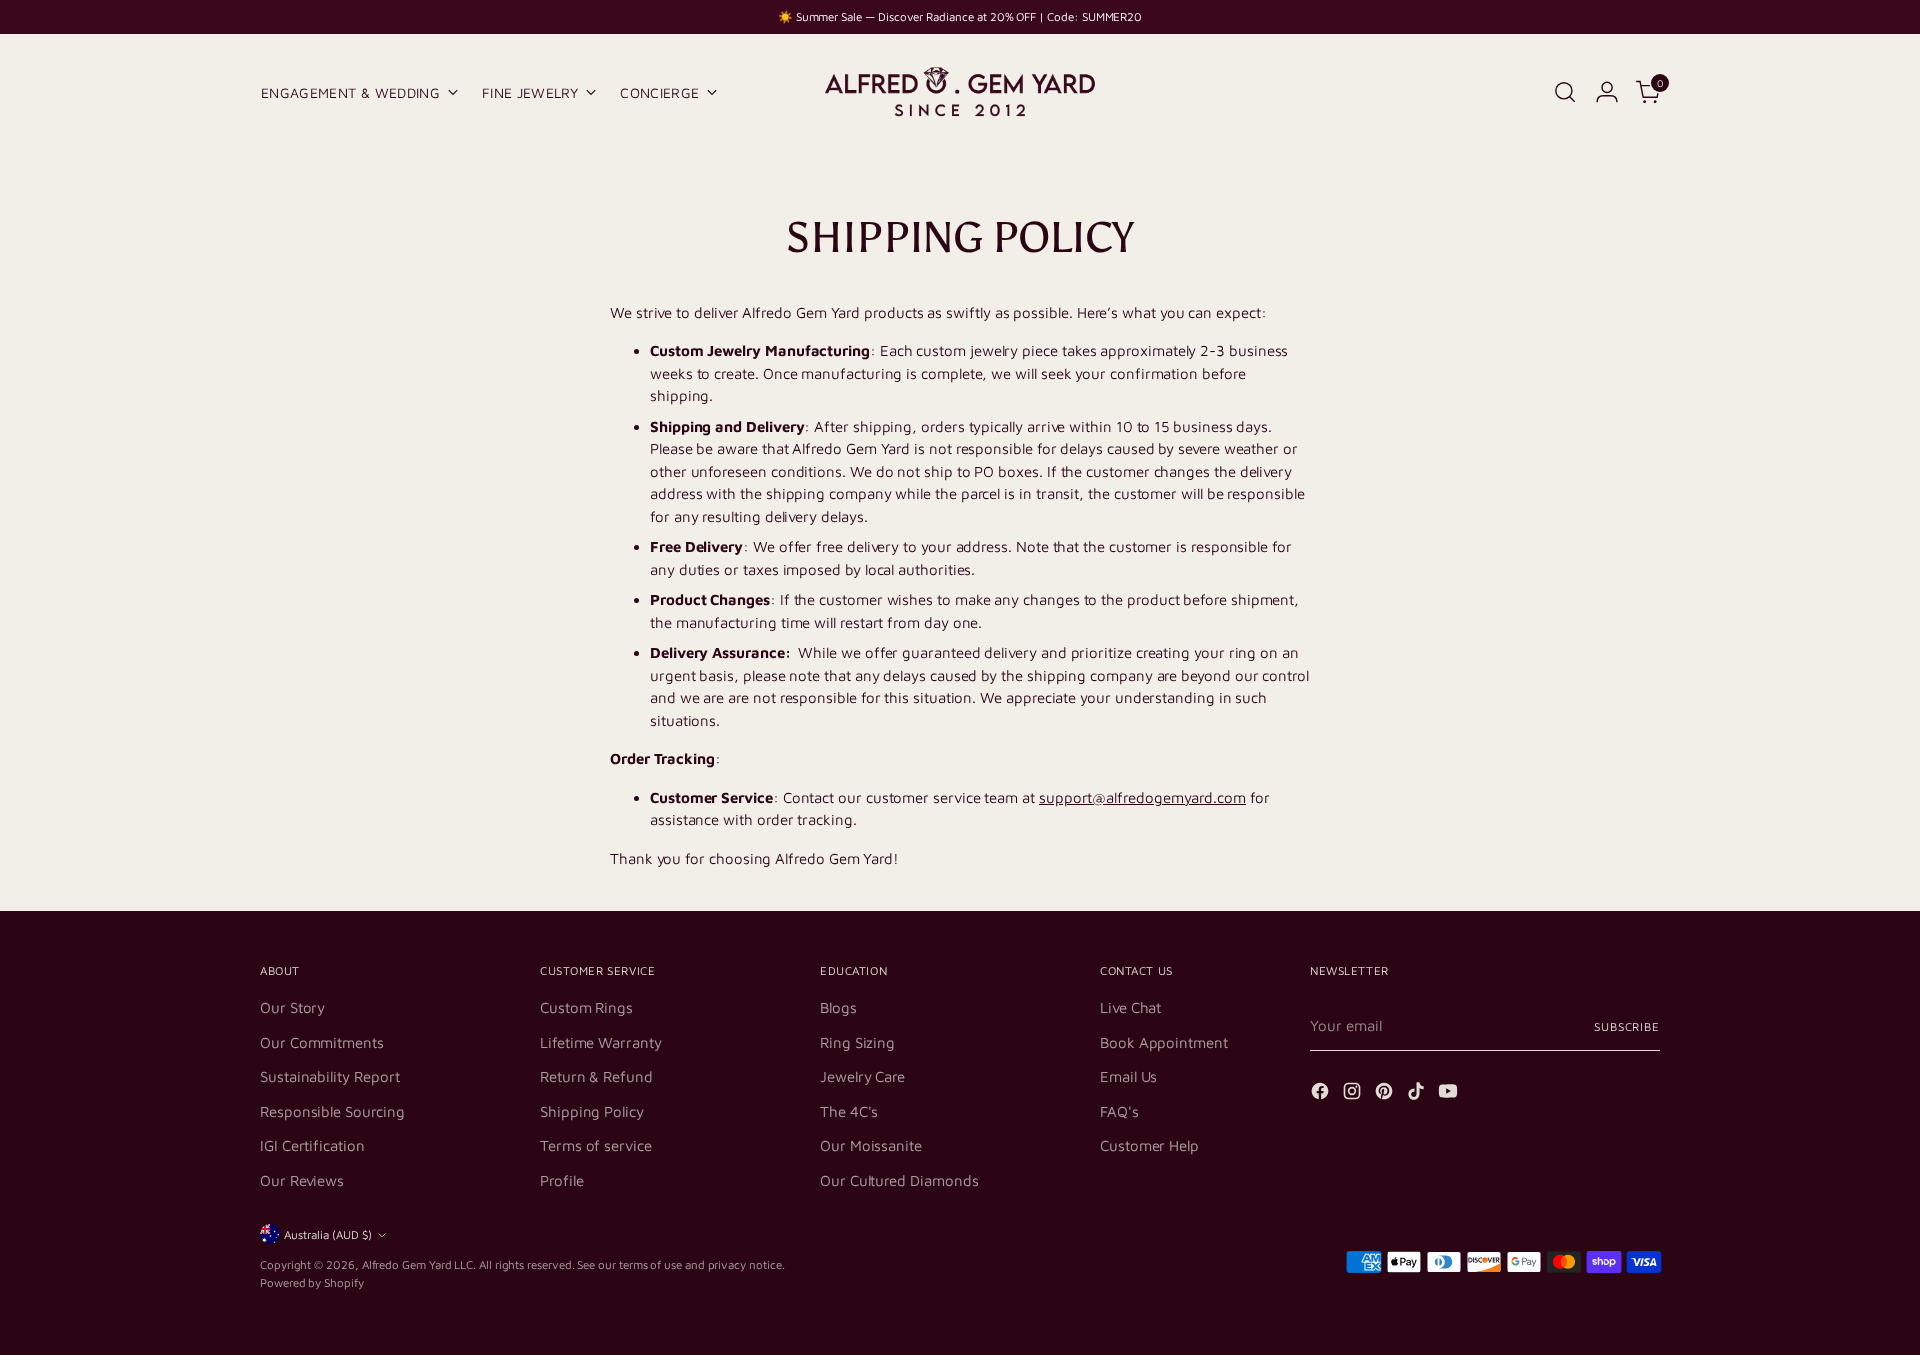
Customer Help (1149, 1145)
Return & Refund (596, 1076)
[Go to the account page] (1607, 92)
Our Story (292, 1007)
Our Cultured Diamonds (899, 1180)
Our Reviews (302, 1180)
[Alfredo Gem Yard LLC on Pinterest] (1386, 1094)
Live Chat (1130, 1007)
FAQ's (1119, 1111)
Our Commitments (322, 1042)
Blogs (838, 1007)
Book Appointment (1164, 1042)
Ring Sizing (857, 1042)
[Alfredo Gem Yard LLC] (960, 92)
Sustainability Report (329, 1076)
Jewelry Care (862, 1076)
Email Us (1128, 1076)
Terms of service (596, 1145)
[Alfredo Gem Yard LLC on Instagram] (1354, 1094)
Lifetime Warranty (601, 1042)
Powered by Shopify (312, 1282)
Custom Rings (586, 1007)
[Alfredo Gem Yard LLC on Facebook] (1322, 1094)
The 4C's (849, 1111)
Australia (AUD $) (328, 1234)
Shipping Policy (592, 1111)
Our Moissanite (871, 1145)
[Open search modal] (1565, 92)
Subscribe (1627, 1026)
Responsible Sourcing (332, 1111)
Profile (561, 1180)
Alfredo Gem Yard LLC (418, 1264)
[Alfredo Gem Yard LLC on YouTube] (1450, 1094)
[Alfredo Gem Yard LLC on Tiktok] (1418, 1094)
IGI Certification (312, 1145)
